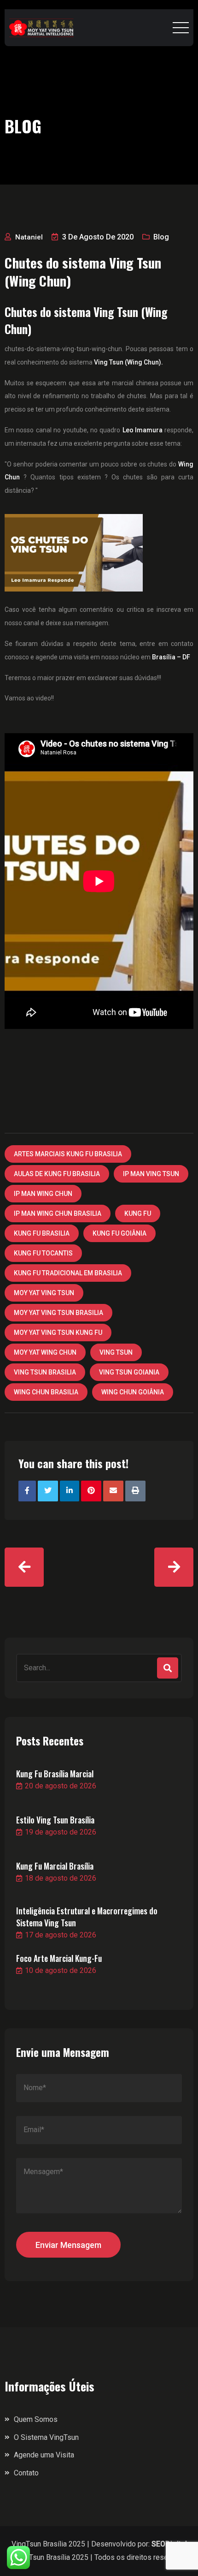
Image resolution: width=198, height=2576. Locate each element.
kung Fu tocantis (43, 1253)
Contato (26, 2473)
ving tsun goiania (129, 1372)
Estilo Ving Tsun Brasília (55, 1820)
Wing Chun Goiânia (133, 1392)
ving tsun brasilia (45, 1372)
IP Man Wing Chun (43, 1194)
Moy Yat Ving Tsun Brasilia (58, 1313)
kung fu (138, 1213)
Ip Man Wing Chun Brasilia (58, 1213)
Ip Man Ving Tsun (151, 1174)
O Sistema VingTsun (46, 2437)
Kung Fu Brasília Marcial (55, 1774)
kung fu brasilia (42, 1233)
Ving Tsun (116, 1352)
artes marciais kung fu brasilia (68, 1154)
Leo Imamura (143, 430)
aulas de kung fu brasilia (57, 1174)
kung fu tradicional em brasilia (68, 1273)
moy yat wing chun (45, 1352)
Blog (161, 237)
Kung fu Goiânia (119, 1233)
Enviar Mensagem (68, 2245)
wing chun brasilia (46, 1392)
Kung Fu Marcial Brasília (55, 1866)
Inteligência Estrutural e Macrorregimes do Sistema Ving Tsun (87, 1917)
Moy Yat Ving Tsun (44, 1293)
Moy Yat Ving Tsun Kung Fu (58, 1333)
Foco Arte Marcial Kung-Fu (59, 1958)
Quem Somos (36, 2419)
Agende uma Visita (44, 2455)
